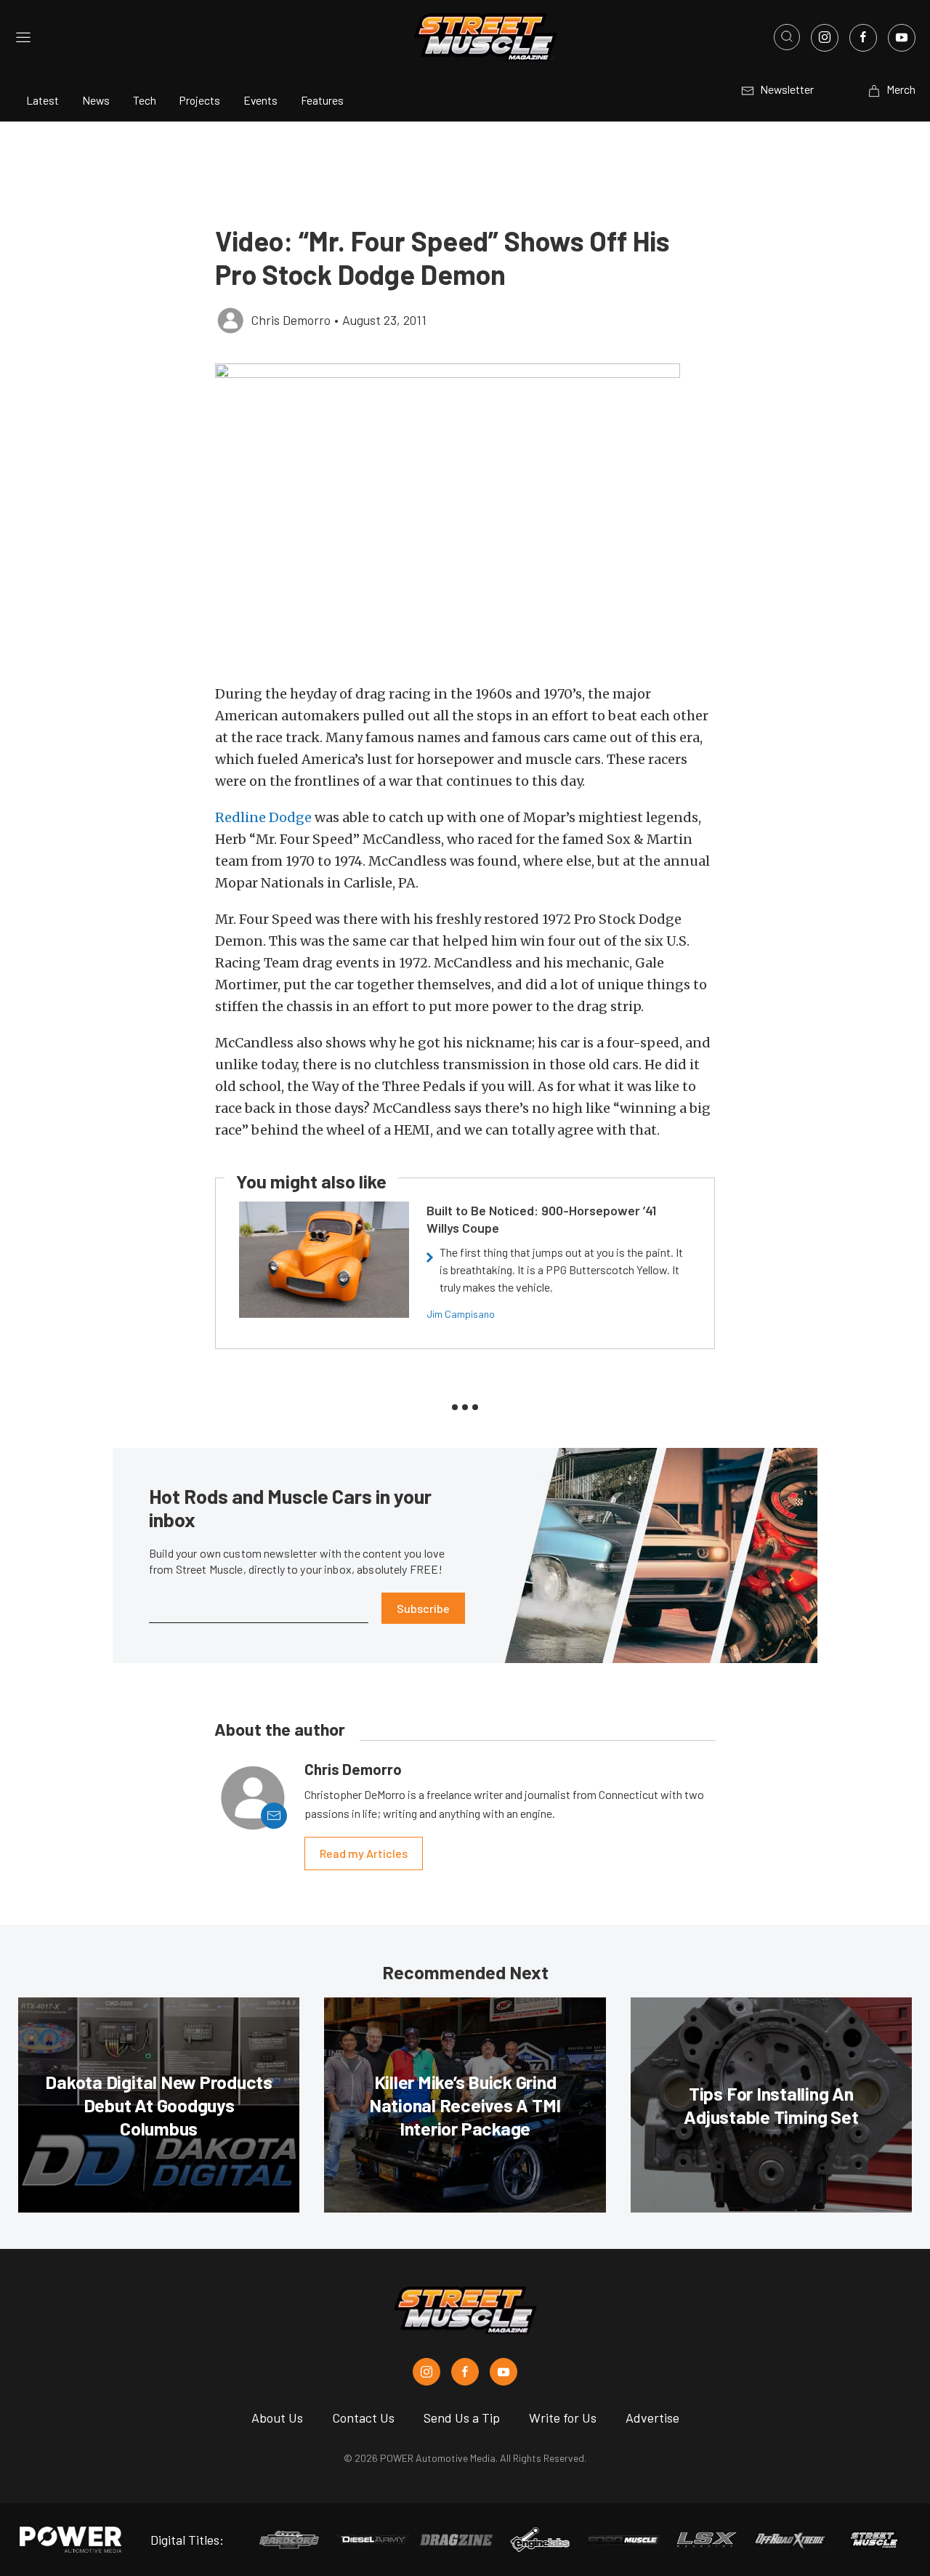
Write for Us (563, 2418)
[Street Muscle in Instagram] (426, 2372)
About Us (277, 2418)
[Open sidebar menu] (23, 37)
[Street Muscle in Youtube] (504, 2372)
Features (322, 100)
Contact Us (363, 2418)
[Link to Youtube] (902, 38)
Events (260, 100)
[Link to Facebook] (863, 38)
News (96, 100)
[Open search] (787, 37)
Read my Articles (364, 1853)
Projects (200, 100)
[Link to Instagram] (825, 38)
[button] (465, 516)
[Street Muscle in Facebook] (465, 2372)
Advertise (652, 2418)
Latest (43, 100)
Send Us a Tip (462, 2418)
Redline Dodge (263, 817)
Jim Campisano (461, 1314)
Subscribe (423, 1608)
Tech (145, 100)
